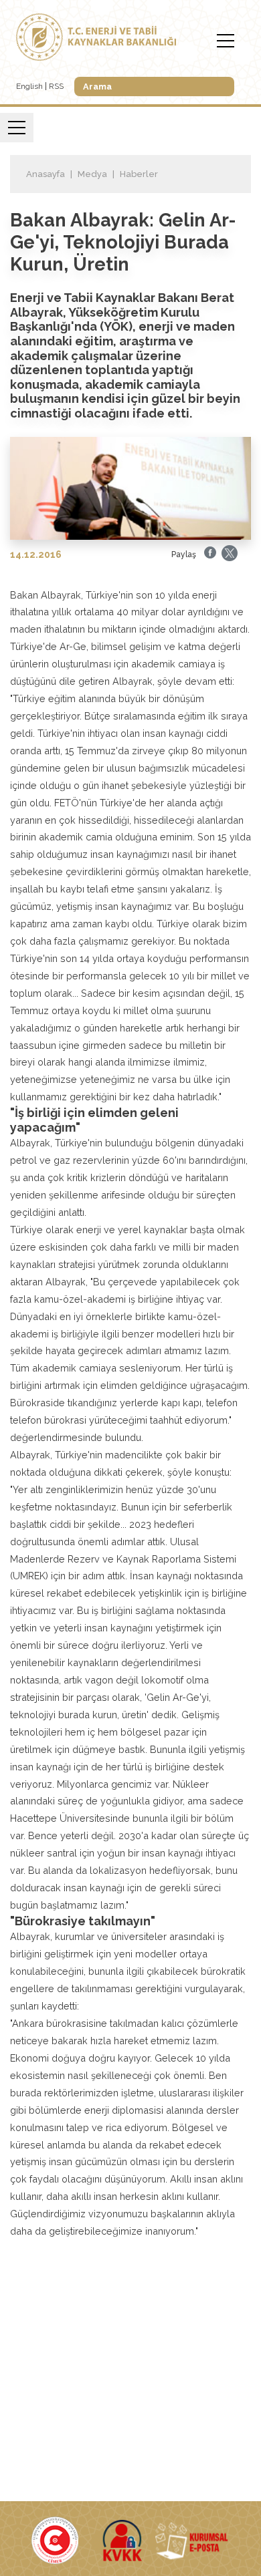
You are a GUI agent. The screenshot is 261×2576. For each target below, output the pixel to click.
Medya (92, 174)
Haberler (139, 174)
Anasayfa (46, 174)
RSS (56, 86)
